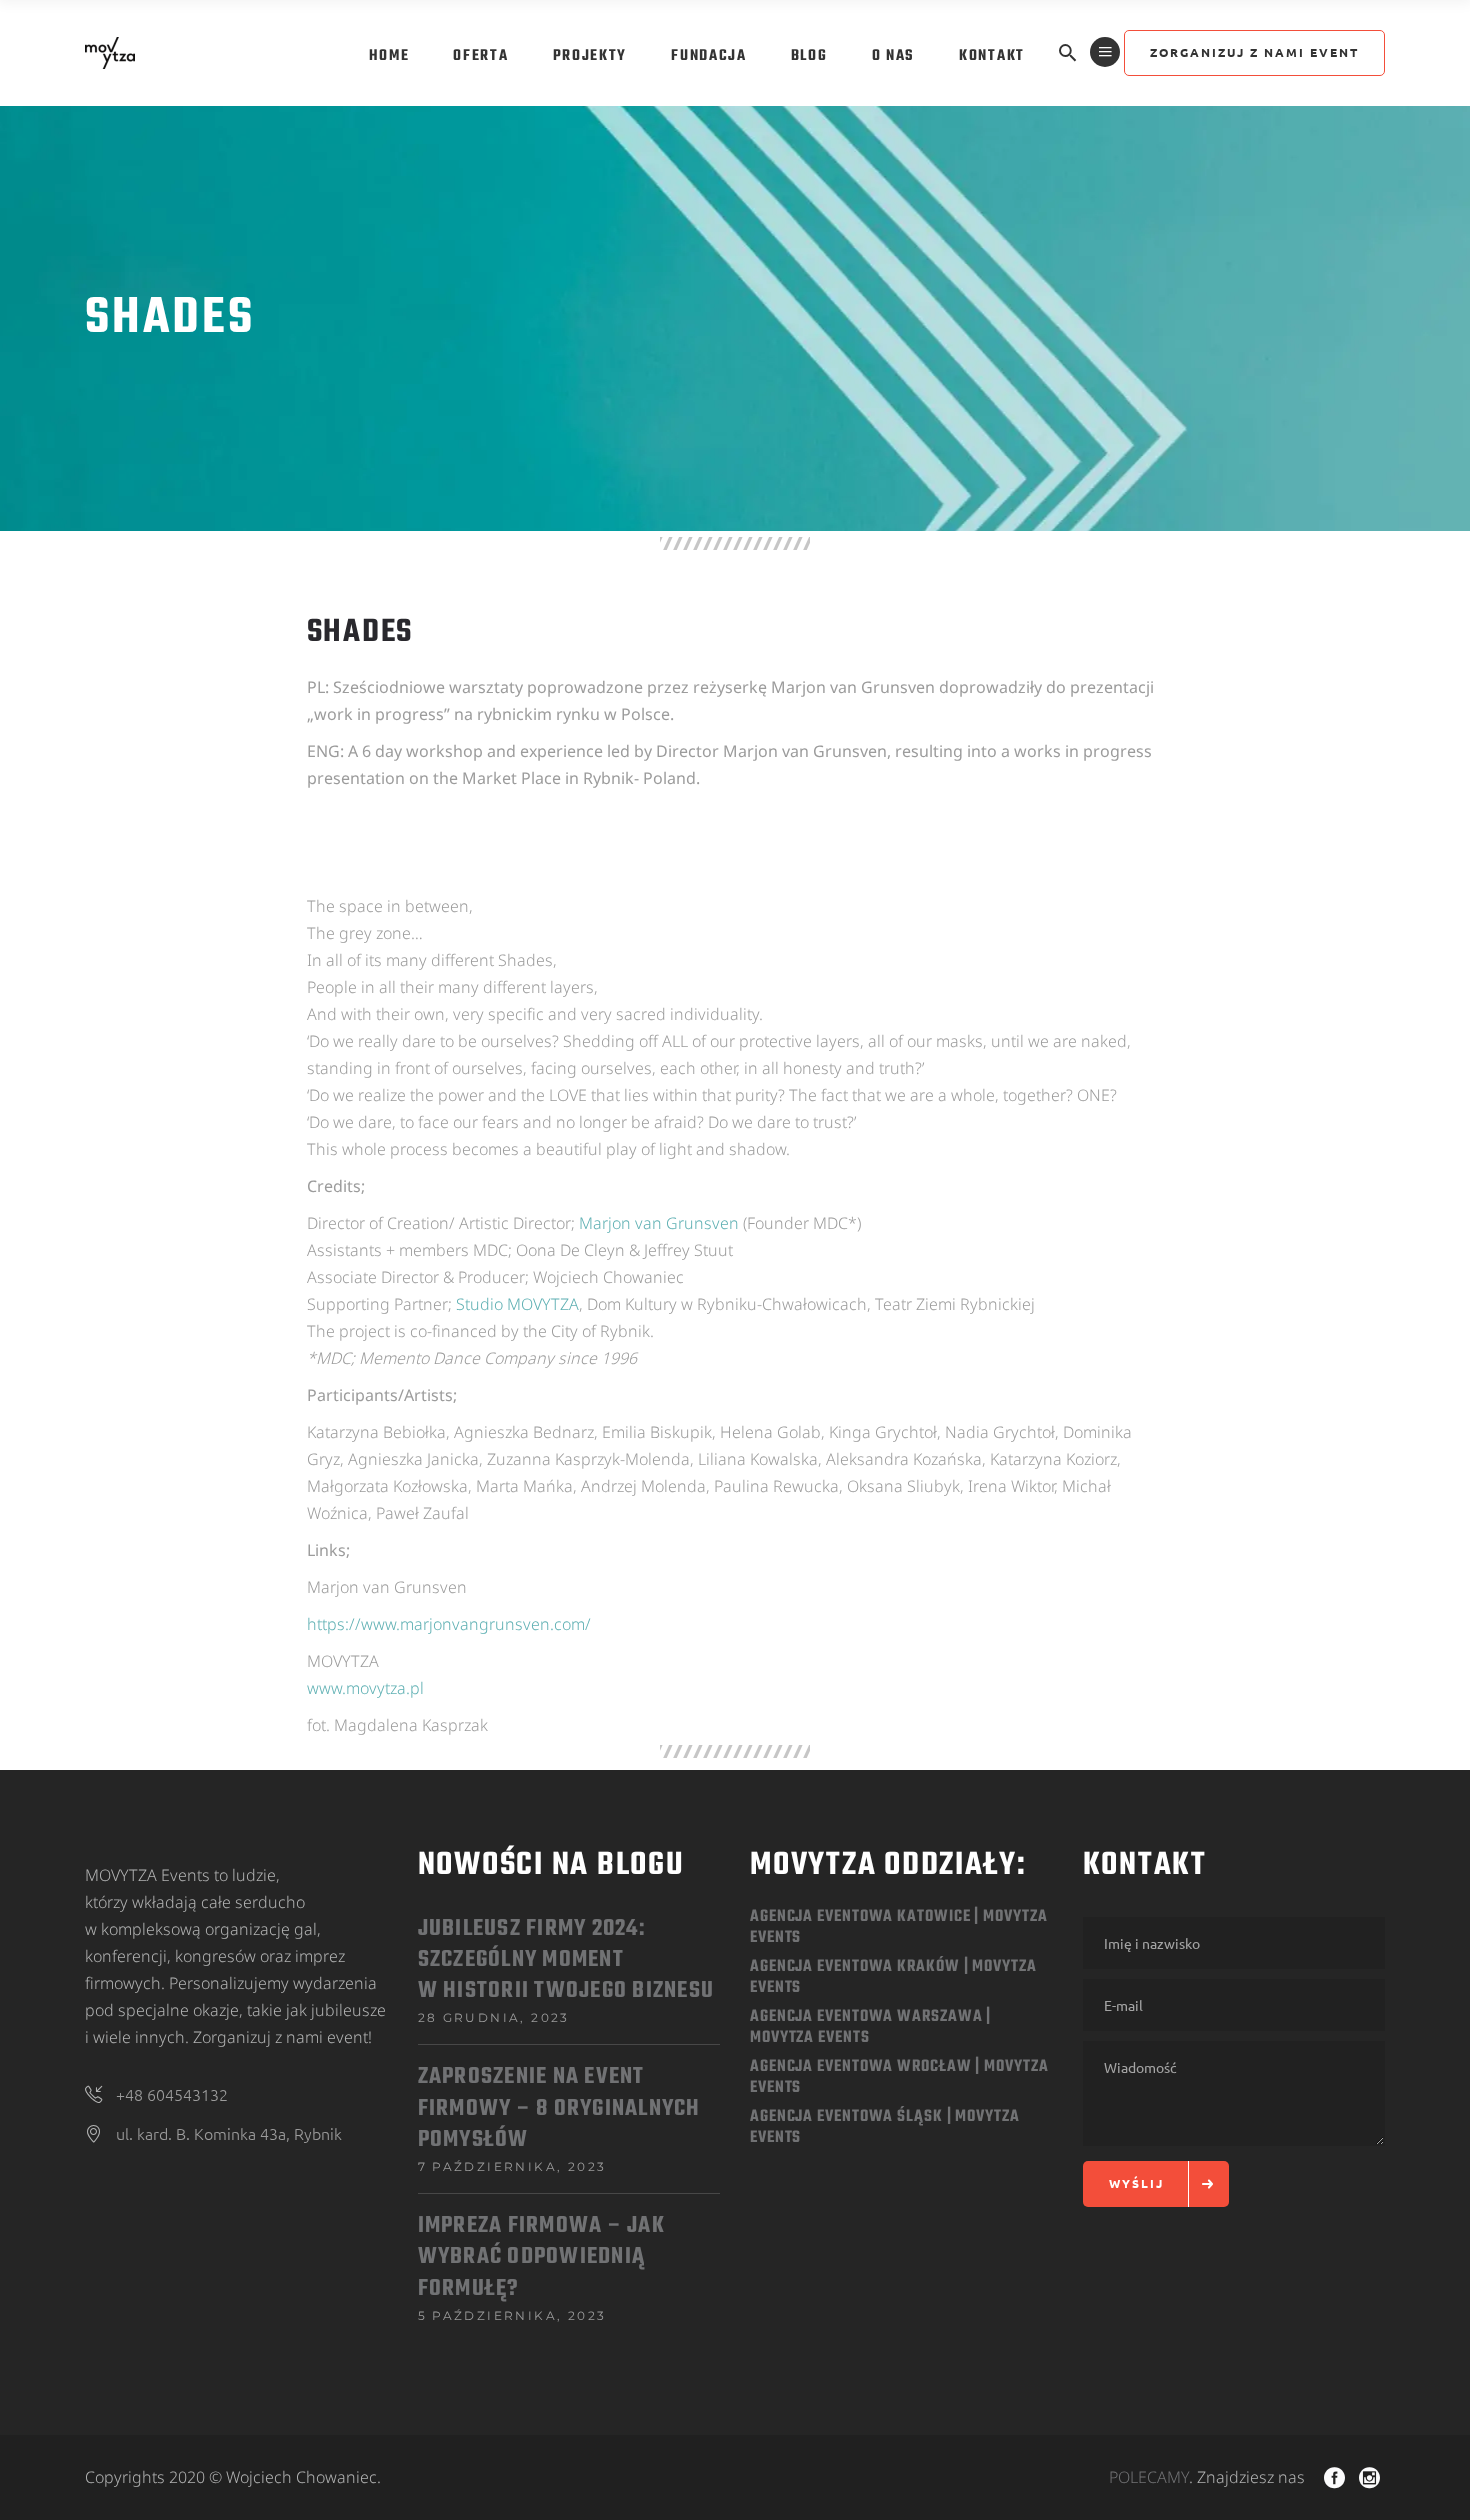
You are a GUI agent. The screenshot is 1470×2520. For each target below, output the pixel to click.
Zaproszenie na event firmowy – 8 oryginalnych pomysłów (559, 2108)
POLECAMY (1149, 2477)
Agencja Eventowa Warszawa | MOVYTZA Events (870, 2027)
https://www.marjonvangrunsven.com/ (449, 1624)
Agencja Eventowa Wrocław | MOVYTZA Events (899, 2077)
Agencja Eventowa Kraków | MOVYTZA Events (893, 1977)
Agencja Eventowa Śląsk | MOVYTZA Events (885, 2127)
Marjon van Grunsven (659, 1223)
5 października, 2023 (512, 2315)
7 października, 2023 (512, 2166)
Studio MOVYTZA (517, 1304)
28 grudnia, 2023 (494, 2017)
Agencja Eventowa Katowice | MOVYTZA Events (899, 1927)
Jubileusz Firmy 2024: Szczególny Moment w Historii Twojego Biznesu (566, 1960)
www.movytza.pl (365, 1688)
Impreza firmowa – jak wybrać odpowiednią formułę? (541, 2257)
